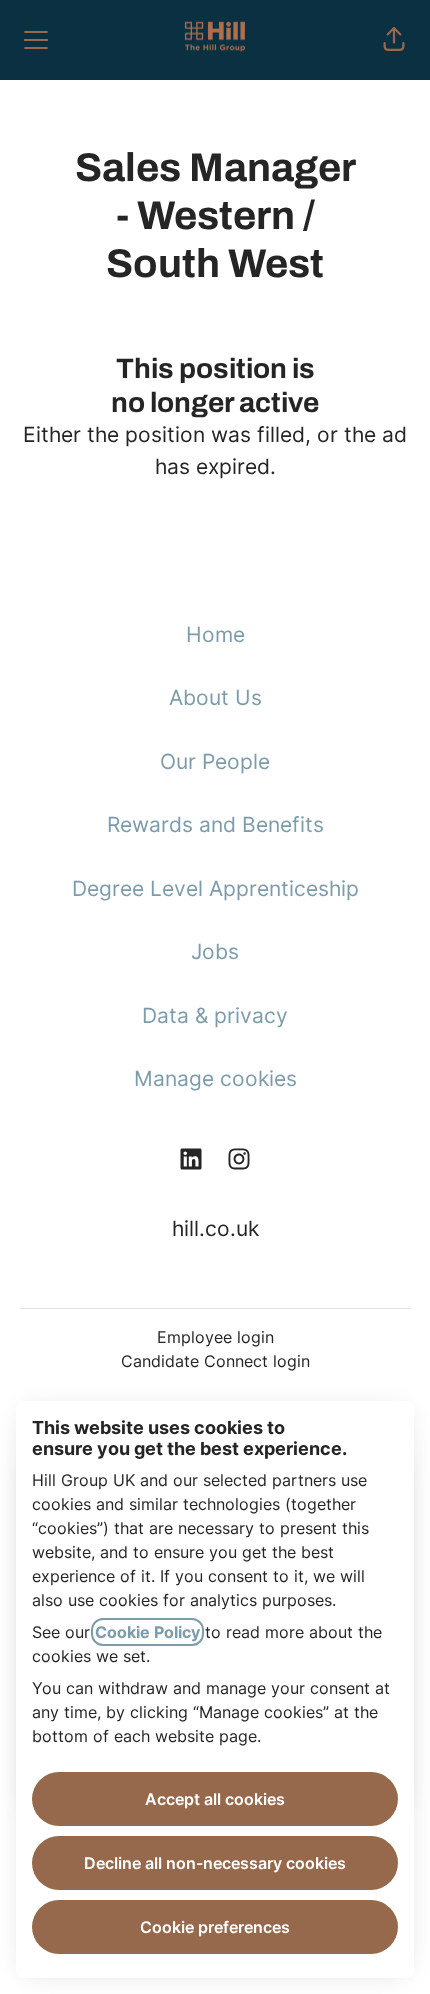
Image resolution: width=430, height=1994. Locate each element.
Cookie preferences (215, 1927)
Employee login (215, 1337)
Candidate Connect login (215, 1361)
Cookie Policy (147, 1632)
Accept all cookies (215, 1799)
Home (215, 634)
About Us (215, 697)
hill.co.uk (215, 1228)
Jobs (215, 951)
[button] (394, 40)
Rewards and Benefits (215, 824)
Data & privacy (215, 1015)
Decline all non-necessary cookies (215, 1863)
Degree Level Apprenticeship (215, 888)
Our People (215, 761)
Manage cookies (215, 1078)
